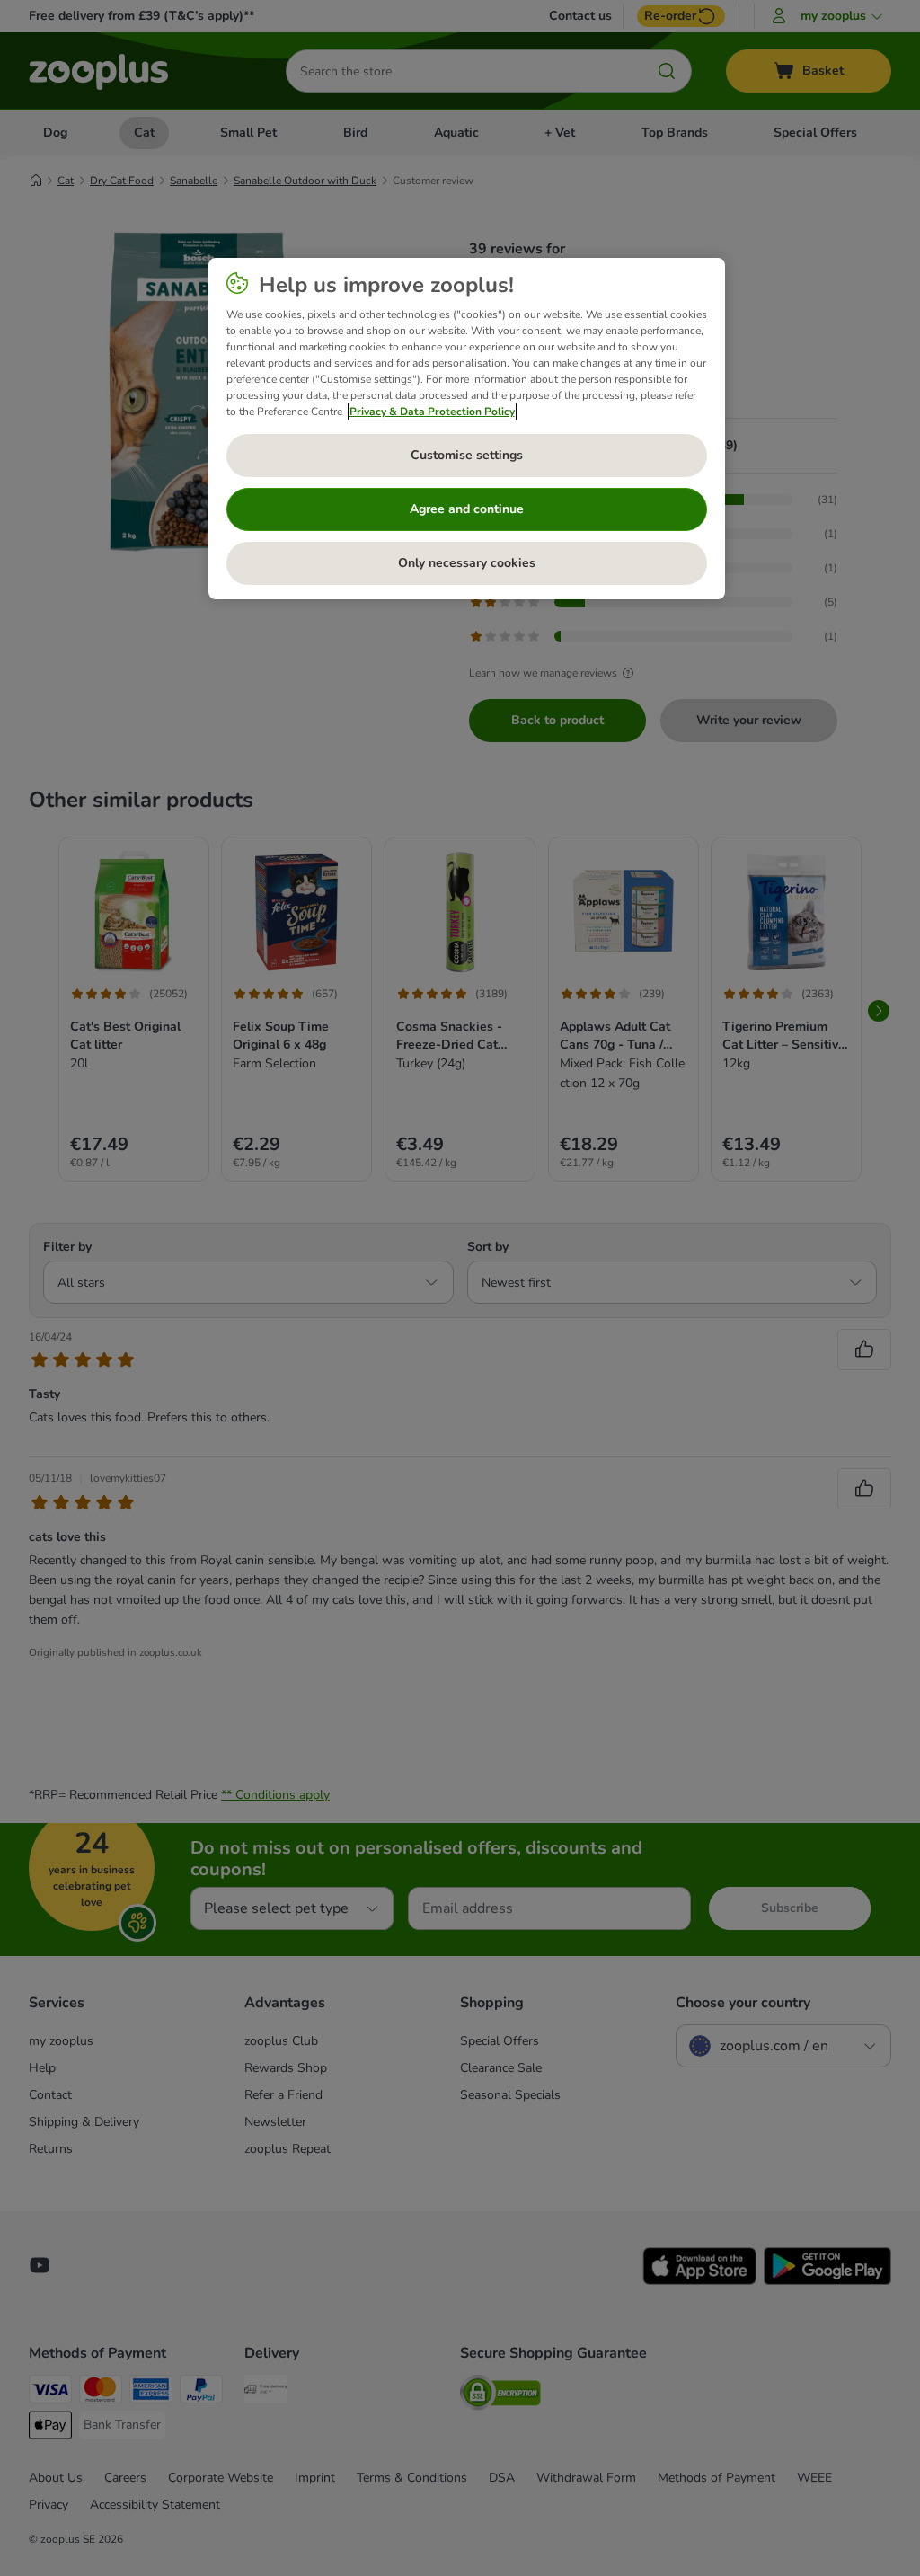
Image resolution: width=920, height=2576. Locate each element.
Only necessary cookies (467, 563)
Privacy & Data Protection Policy (432, 412)
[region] (467, 429)
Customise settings (467, 455)
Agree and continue (467, 509)
